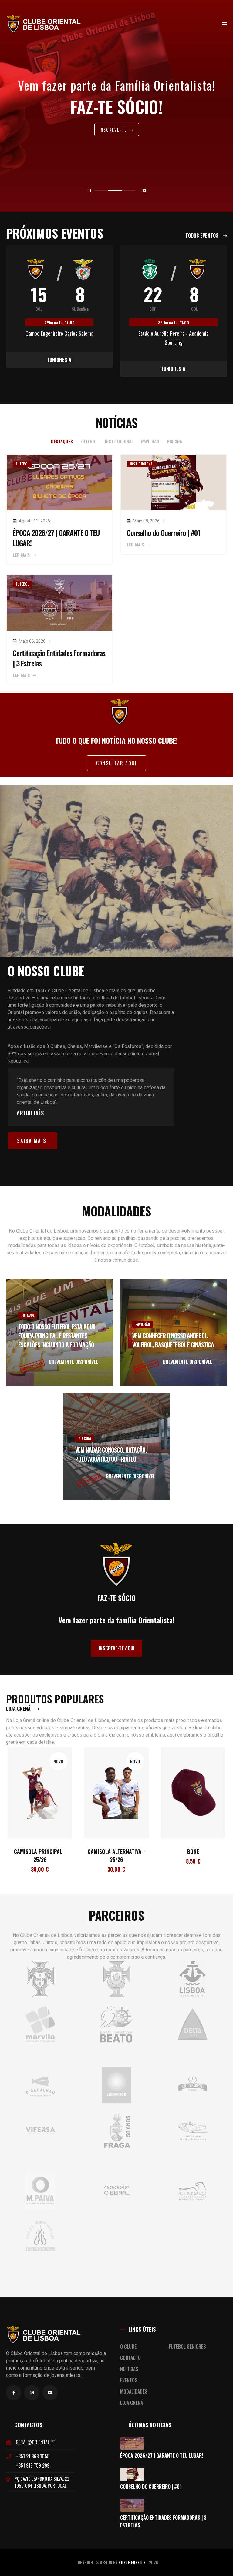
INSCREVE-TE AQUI (116, 1648)
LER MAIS (22, 555)
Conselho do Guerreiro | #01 (164, 532)
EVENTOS (129, 2380)
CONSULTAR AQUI (116, 763)
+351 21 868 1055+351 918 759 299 (33, 2461)
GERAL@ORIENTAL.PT (35, 2442)
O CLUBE (128, 2347)
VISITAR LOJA (114, 131)
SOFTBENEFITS (132, 2562)
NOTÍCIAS (129, 2369)
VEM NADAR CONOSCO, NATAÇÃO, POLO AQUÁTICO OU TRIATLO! (111, 1454)
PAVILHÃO (143, 1324)
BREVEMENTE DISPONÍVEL (73, 1362)
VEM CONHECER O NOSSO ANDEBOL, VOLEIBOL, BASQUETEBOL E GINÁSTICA (173, 1340)
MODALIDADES (134, 2391)
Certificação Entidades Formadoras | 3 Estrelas (59, 658)
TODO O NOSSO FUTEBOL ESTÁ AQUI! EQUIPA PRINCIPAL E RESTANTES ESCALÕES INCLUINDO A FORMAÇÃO (57, 1336)
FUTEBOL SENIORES (187, 2347)
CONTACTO (130, 2358)
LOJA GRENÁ (19, 1709)
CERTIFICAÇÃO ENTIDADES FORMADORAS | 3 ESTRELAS (163, 2521)
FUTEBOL (28, 1315)
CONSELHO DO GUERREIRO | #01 (151, 2487)
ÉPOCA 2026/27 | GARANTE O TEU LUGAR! (56, 538)
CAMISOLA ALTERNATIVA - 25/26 (40, 1855)
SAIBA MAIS (32, 1141)
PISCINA (85, 1438)
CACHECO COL (193, 1851)
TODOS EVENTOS (203, 235)
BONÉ (116, 1851)
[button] (101, 190)
